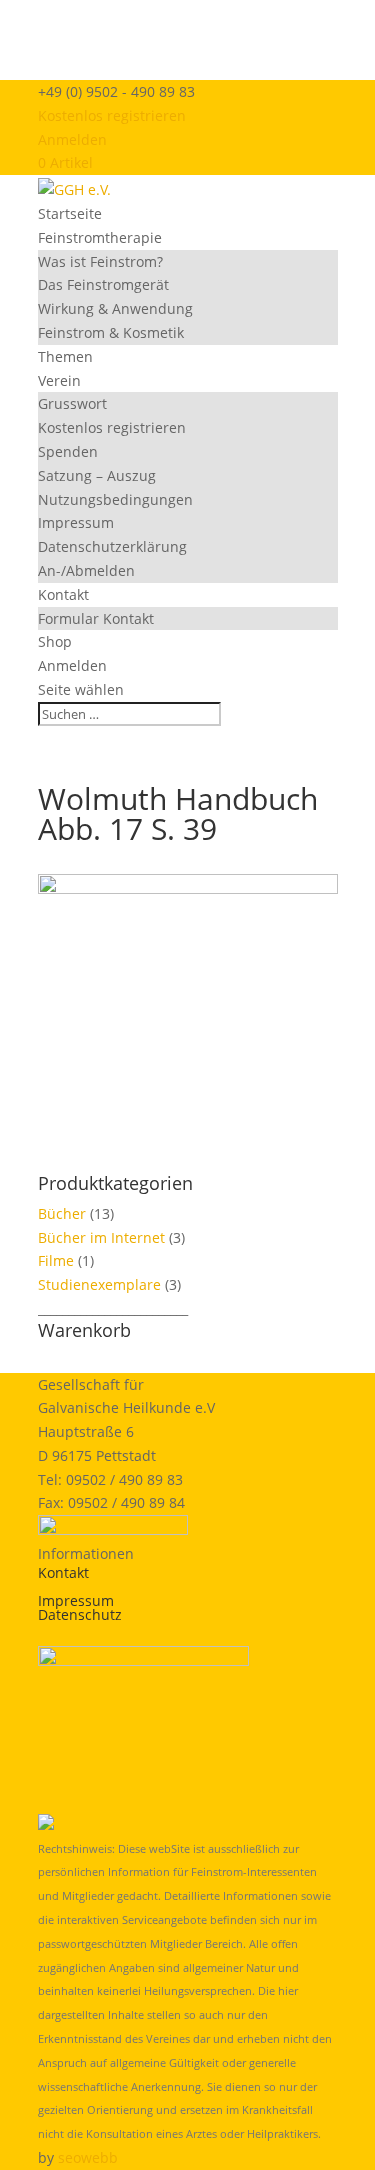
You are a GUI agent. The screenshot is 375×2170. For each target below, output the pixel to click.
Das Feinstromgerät (103, 284)
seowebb (88, 2157)
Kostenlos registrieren (112, 115)
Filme (56, 1260)
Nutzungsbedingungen (115, 499)
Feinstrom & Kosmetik (111, 332)
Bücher (62, 1213)
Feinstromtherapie (100, 237)
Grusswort (72, 403)
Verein (59, 380)
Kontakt (63, 594)
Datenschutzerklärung (112, 546)
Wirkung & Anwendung (115, 308)
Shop (55, 641)
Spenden (68, 451)
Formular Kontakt (96, 618)
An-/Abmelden (86, 570)
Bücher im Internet (101, 1237)
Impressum (76, 522)
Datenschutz (80, 1614)
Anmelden (72, 139)
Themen (65, 356)
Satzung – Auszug (97, 475)
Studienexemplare (99, 1284)
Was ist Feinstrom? (100, 261)
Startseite (70, 213)
